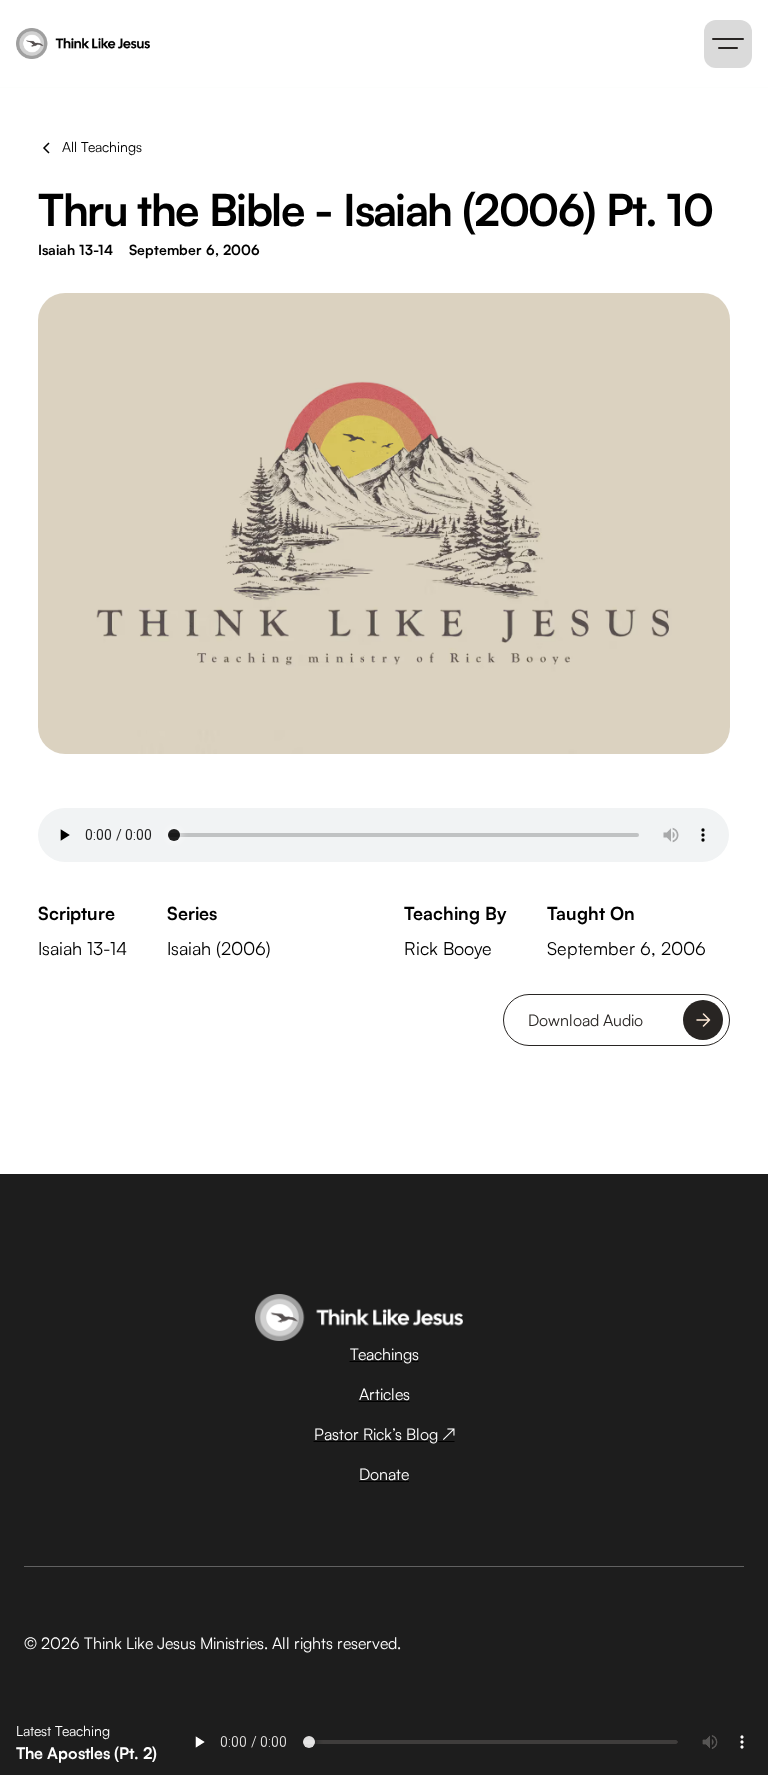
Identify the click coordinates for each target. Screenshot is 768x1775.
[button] (728, 44)
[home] (240, 44)
